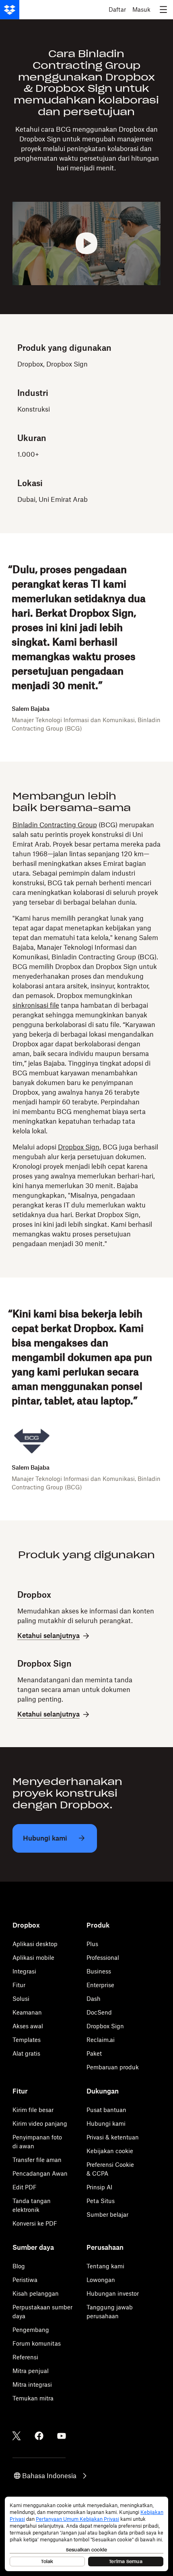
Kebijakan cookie (110, 2151)
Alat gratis (26, 2053)
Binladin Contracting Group (55, 825)
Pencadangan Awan (40, 2173)
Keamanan (27, 2012)
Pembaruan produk (113, 2067)
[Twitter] (16, 2436)
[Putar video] (87, 243)
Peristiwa (25, 2280)
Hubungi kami (106, 2124)
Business (99, 1971)
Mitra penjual (31, 2371)
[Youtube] (62, 2436)
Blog (19, 2266)
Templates (27, 2040)
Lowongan (101, 2280)
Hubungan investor (113, 2293)
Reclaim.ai (101, 2040)
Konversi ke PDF (35, 2223)
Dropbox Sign (79, 1147)
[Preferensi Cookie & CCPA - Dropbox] (86, 2534)
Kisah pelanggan (36, 2293)
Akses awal (28, 2026)
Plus (92, 1944)
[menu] (163, 10)
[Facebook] (39, 2436)
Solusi (21, 1999)
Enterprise (100, 1985)
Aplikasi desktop (35, 1944)
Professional (103, 1958)
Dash (94, 1999)
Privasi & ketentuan (113, 2137)
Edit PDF (25, 2187)
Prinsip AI (99, 2187)
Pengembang (31, 2330)
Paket (94, 2053)
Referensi (25, 2357)
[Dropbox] (10, 10)
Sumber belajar (107, 2215)
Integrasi (24, 1971)
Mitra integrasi (32, 2384)
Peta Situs (101, 2201)
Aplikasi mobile (33, 1958)
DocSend (99, 2012)
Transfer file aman (37, 2160)
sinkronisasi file (36, 1005)
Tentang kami (105, 2266)
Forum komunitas (37, 2343)
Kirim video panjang (40, 2124)
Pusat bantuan (106, 2110)
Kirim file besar (33, 2110)
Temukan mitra (33, 2398)
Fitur (19, 1985)
